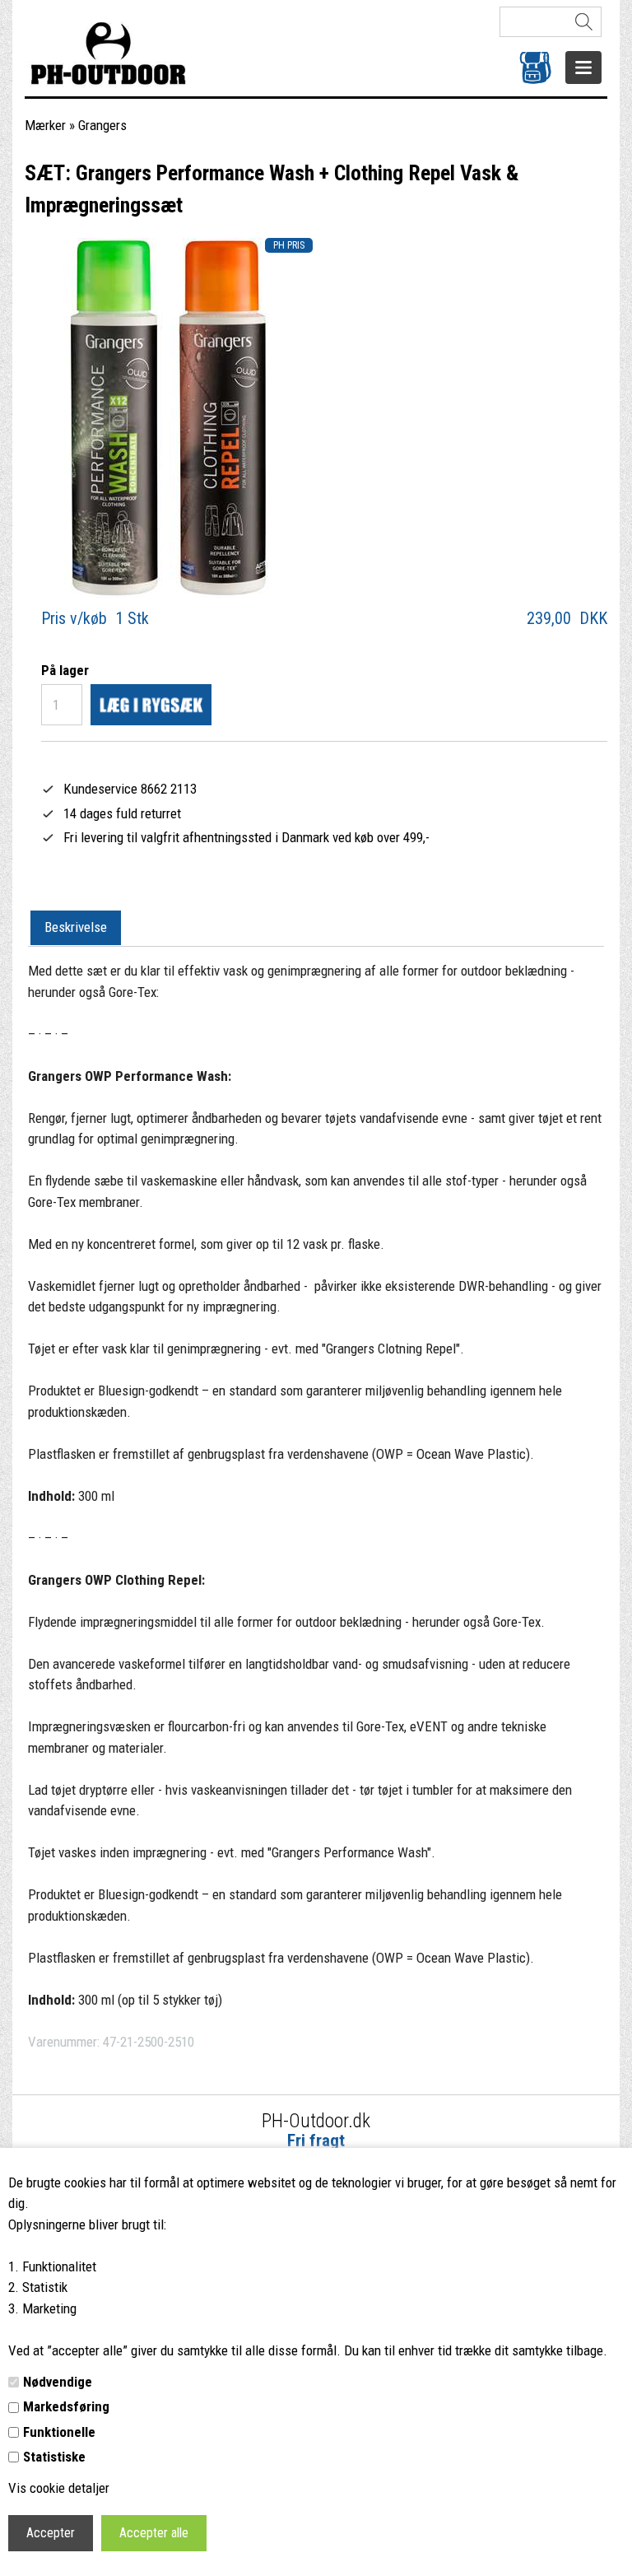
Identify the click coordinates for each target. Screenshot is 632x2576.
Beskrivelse (76, 927)
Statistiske (54, 2457)
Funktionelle (59, 2432)
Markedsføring (66, 2406)
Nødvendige (58, 2382)
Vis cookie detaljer (59, 2488)
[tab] (76, 929)
